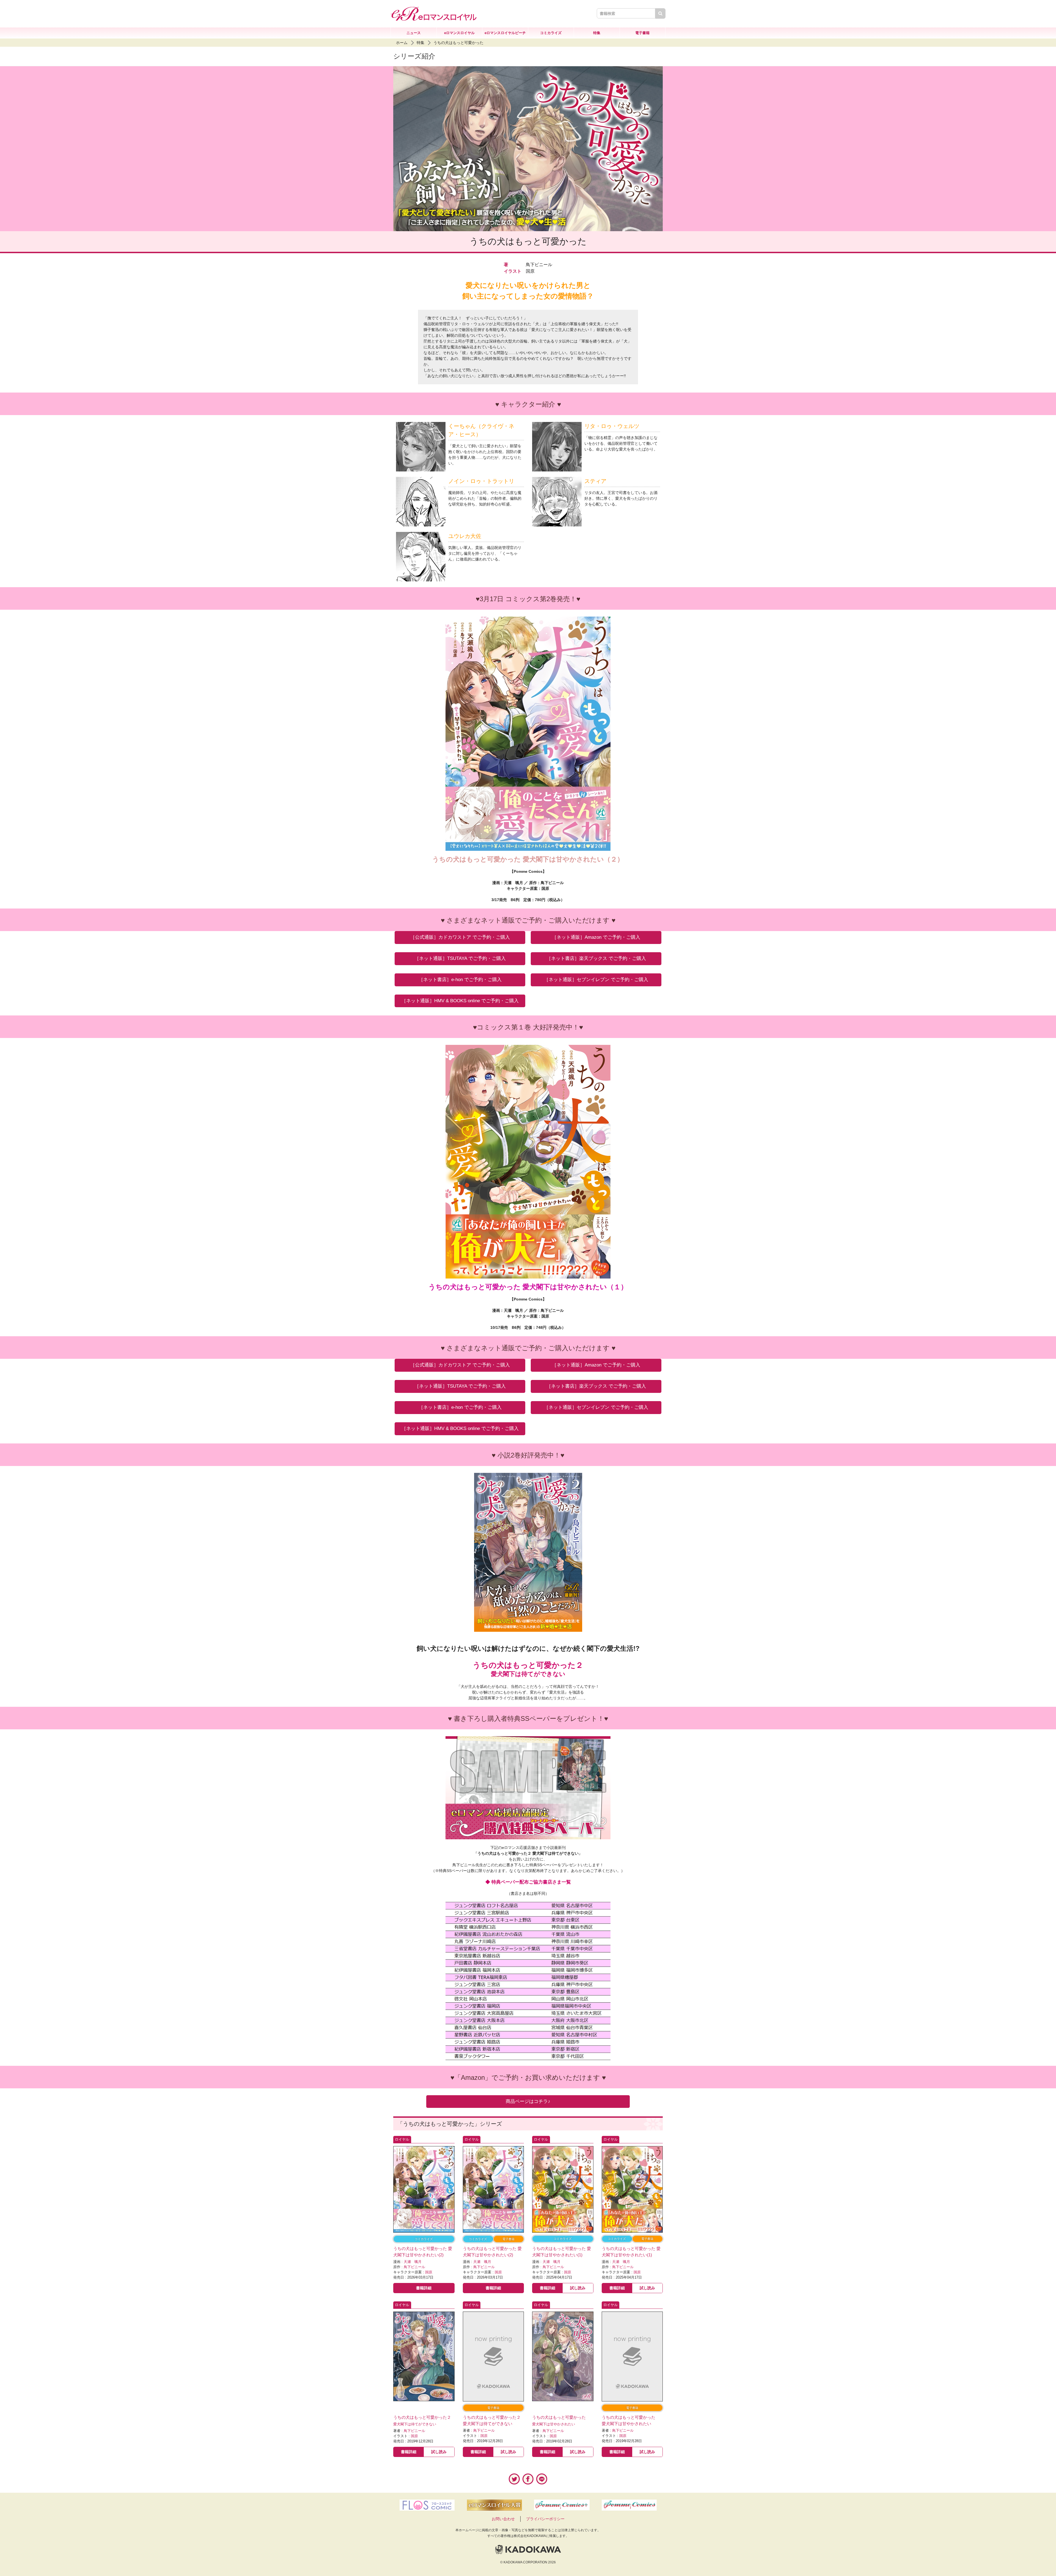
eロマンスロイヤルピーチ (505, 33)
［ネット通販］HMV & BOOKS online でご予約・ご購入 (460, 1001)
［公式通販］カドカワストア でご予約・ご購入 (460, 937)
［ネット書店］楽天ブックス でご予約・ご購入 (596, 958)
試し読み (578, 2288)
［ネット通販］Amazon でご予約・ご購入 (596, 937)
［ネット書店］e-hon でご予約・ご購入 (460, 980)
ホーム (402, 43)
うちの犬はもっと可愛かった (458, 43)
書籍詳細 (424, 2288)
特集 (597, 33)
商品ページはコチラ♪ (528, 2101)
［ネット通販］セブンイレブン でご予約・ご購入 (596, 980)
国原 (429, 2272)
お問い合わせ (503, 2519)
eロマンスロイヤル (459, 33)
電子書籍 (642, 33)
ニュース (414, 33)
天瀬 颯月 (413, 2262)
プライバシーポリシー (545, 2519)
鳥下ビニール (414, 2267)
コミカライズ (551, 33)
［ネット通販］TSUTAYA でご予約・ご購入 (460, 958)
